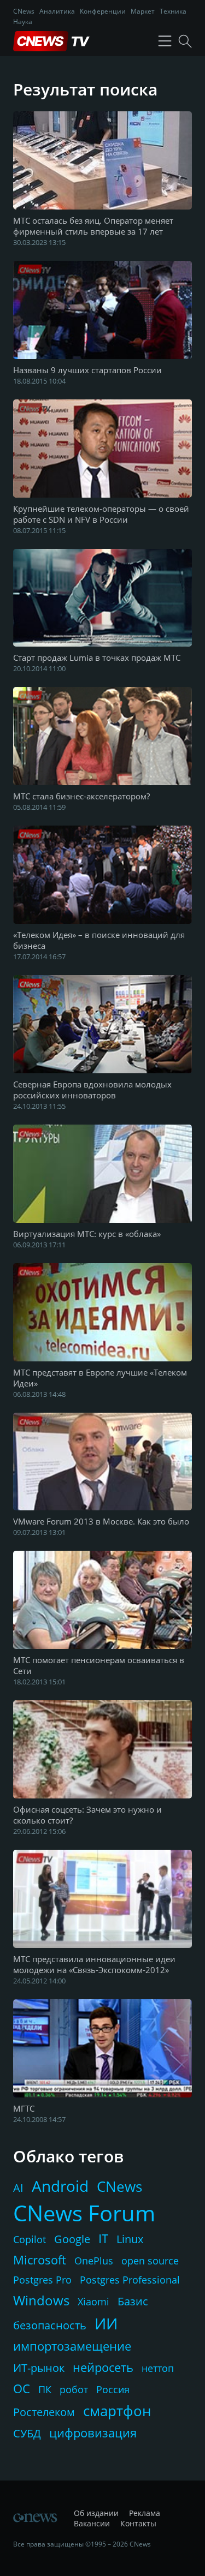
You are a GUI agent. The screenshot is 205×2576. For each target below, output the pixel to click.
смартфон (117, 2411)
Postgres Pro (42, 2280)
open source (150, 2261)
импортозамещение (72, 2346)
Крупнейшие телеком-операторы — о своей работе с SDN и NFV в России (101, 514)
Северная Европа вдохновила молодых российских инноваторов (92, 1090)
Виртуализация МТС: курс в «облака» (87, 1234)
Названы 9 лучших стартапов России (87, 370)
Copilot (30, 2239)
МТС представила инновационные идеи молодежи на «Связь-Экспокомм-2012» (94, 1964)
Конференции (103, 11)
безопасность (50, 2325)
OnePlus (94, 2261)
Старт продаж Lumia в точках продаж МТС (97, 658)
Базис (133, 2301)
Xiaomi (93, 2302)
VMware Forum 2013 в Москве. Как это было (101, 1521)
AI (18, 2188)
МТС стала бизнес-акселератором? (81, 796)
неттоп (158, 2368)
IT (103, 2238)
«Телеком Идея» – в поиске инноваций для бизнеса (99, 940)
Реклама (145, 2513)
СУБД (27, 2433)
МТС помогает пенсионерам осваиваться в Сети (99, 1665)
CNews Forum (84, 2213)
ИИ (106, 2323)
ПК (45, 2389)
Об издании (96, 2513)
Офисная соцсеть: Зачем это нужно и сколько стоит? (87, 1815)
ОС (22, 2388)
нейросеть (103, 2367)
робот (74, 2389)
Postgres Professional (130, 2280)
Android (60, 2186)
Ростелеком (44, 2412)
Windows (41, 2300)
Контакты (138, 2523)
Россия (113, 2389)
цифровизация (93, 2432)
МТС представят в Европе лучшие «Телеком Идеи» (100, 1378)
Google (72, 2239)
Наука (23, 22)
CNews (24, 11)
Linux (130, 2239)
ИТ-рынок (39, 2368)
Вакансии (92, 2523)
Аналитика (57, 11)
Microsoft (40, 2260)
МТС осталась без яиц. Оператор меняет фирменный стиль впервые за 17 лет (93, 226)
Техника (173, 11)
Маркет (143, 11)
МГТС (24, 2108)
